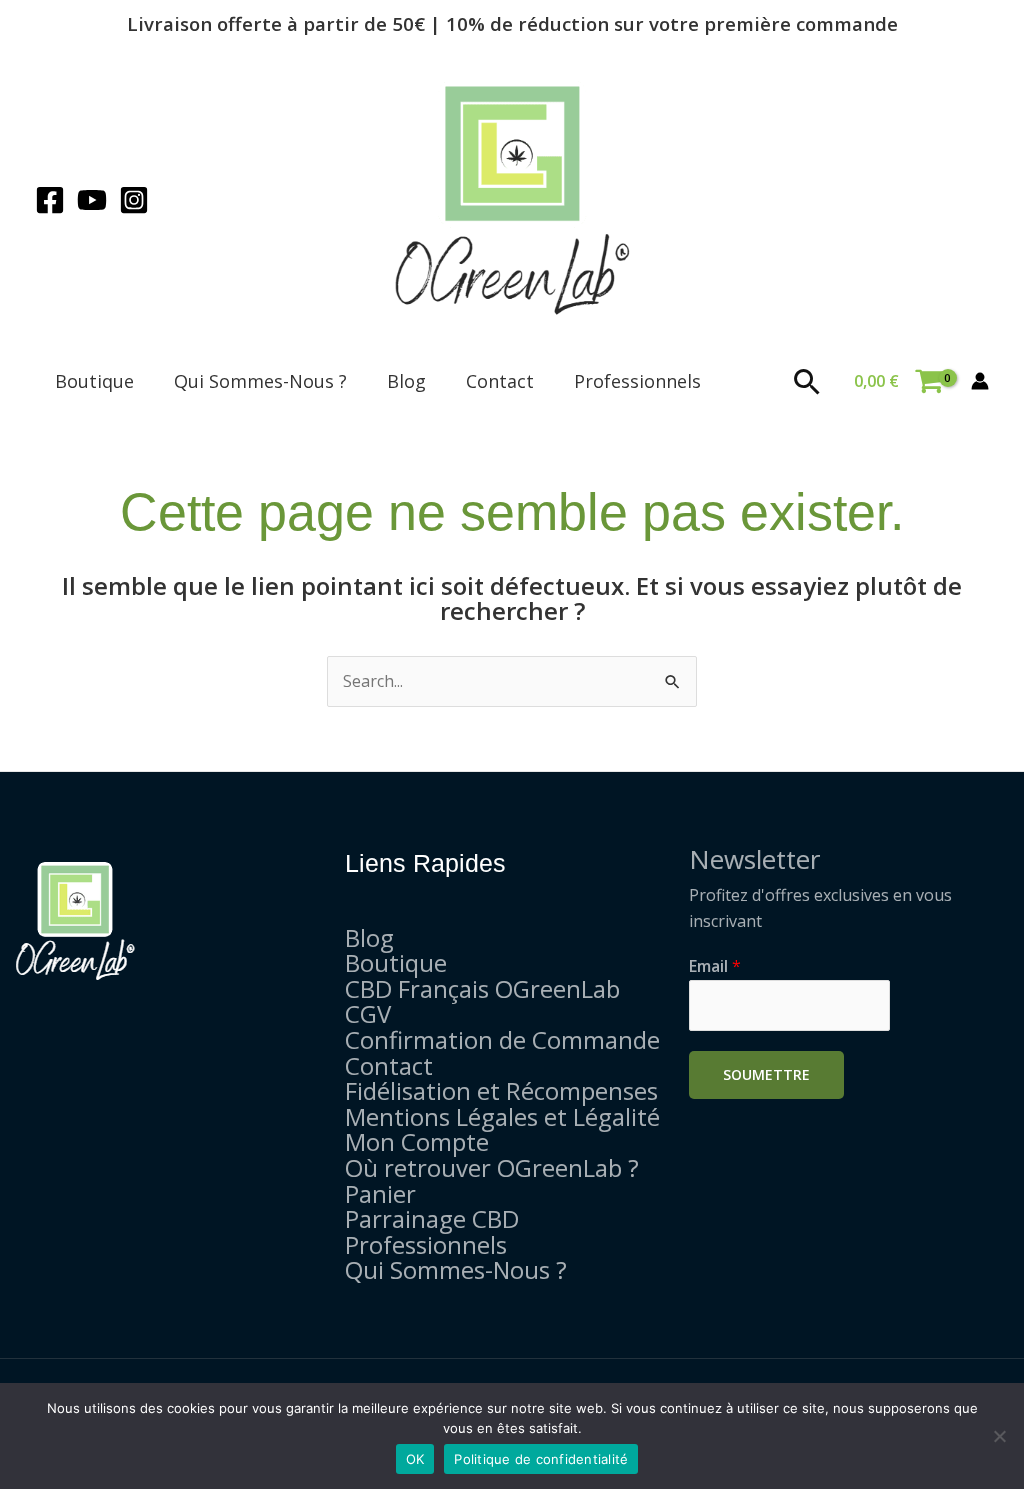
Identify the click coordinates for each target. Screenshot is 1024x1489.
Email (715, 966)
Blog (406, 381)
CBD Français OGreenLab (482, 988)
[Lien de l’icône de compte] (980, 381)
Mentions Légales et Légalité (502, 1116)
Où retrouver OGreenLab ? (492, 1167)
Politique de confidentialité (541, 1459)
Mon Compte (417, 1141)
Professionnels (637, 381)
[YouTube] (92, 200)
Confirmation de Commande (502, 1039)
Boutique (94, 381)
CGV (368, 1013)
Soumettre (766, 1074)
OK (415, 1459)
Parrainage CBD (432, 1218)
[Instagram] (134, 200)
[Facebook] (50, 200)
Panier (380, 1193)
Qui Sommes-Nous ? (260, 381)
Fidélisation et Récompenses (501, 1090)
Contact (500, 381)
